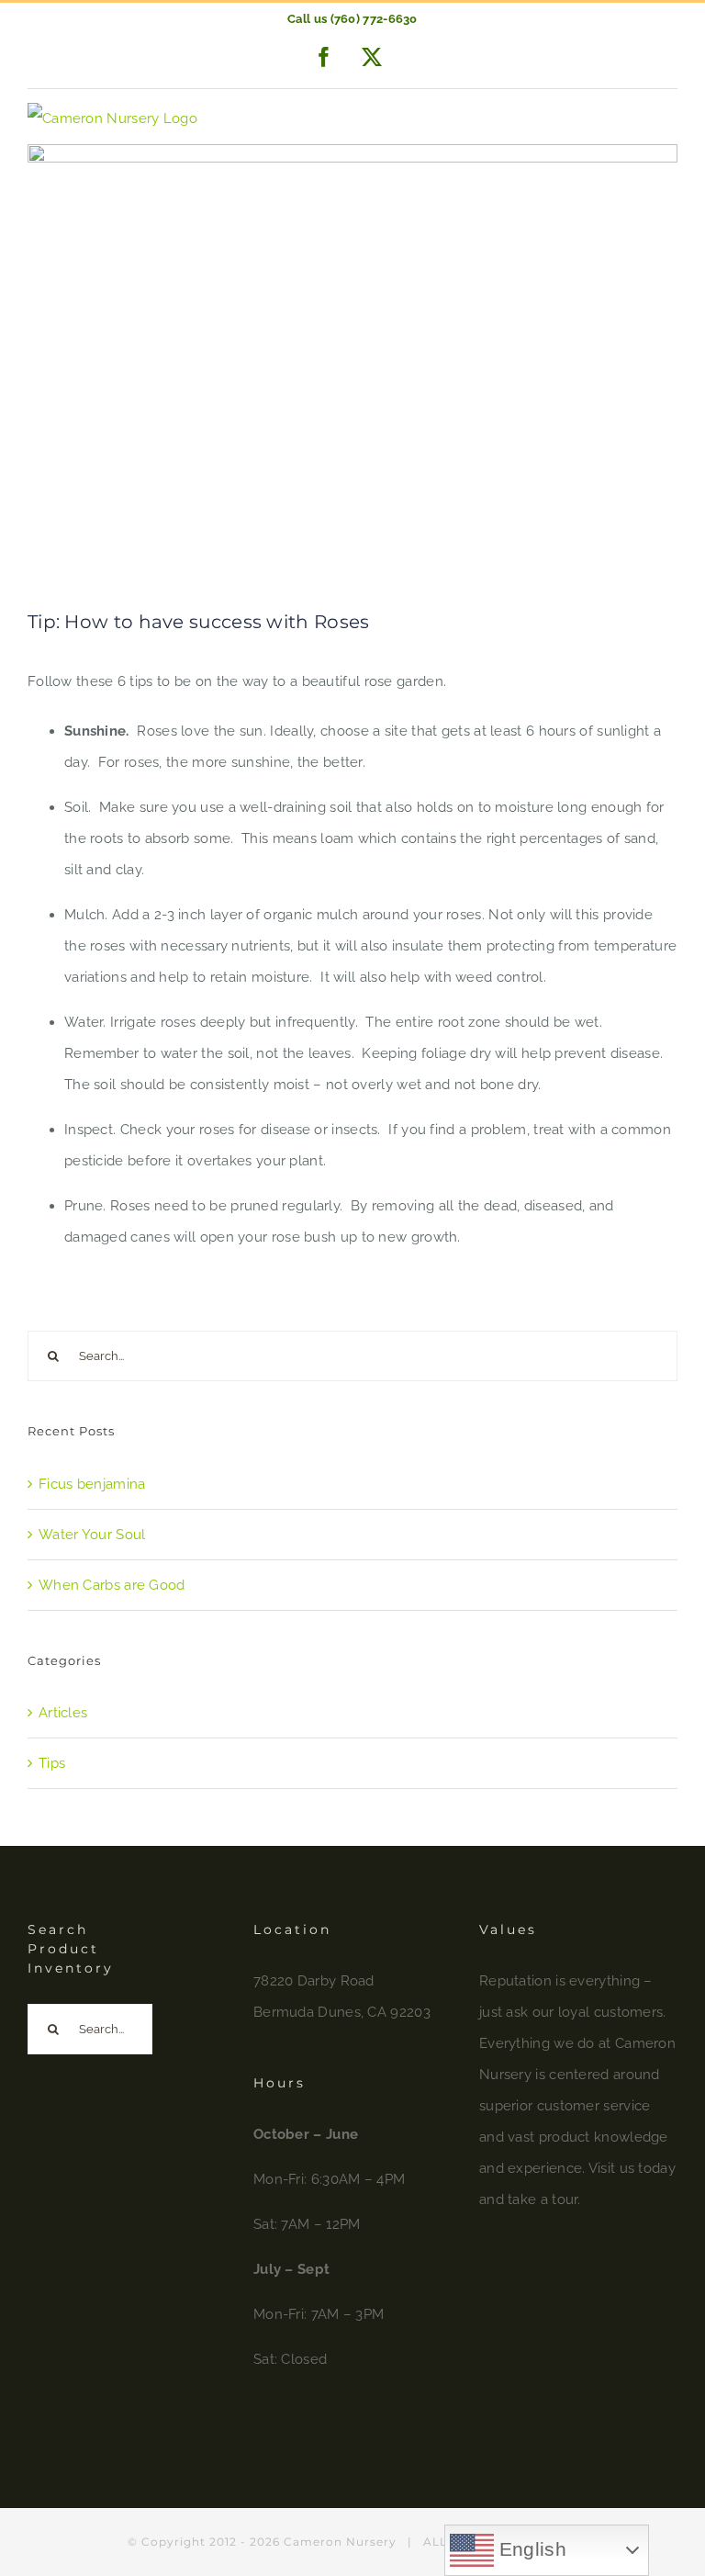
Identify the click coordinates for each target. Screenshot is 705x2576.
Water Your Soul (92, 1535)
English (530, 2549)
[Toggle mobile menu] (668, 119)
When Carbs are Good (112, 1585)
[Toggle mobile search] (630, 119)
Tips (52, 1763)
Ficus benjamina (92, 1484)
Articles (63, 1713)
